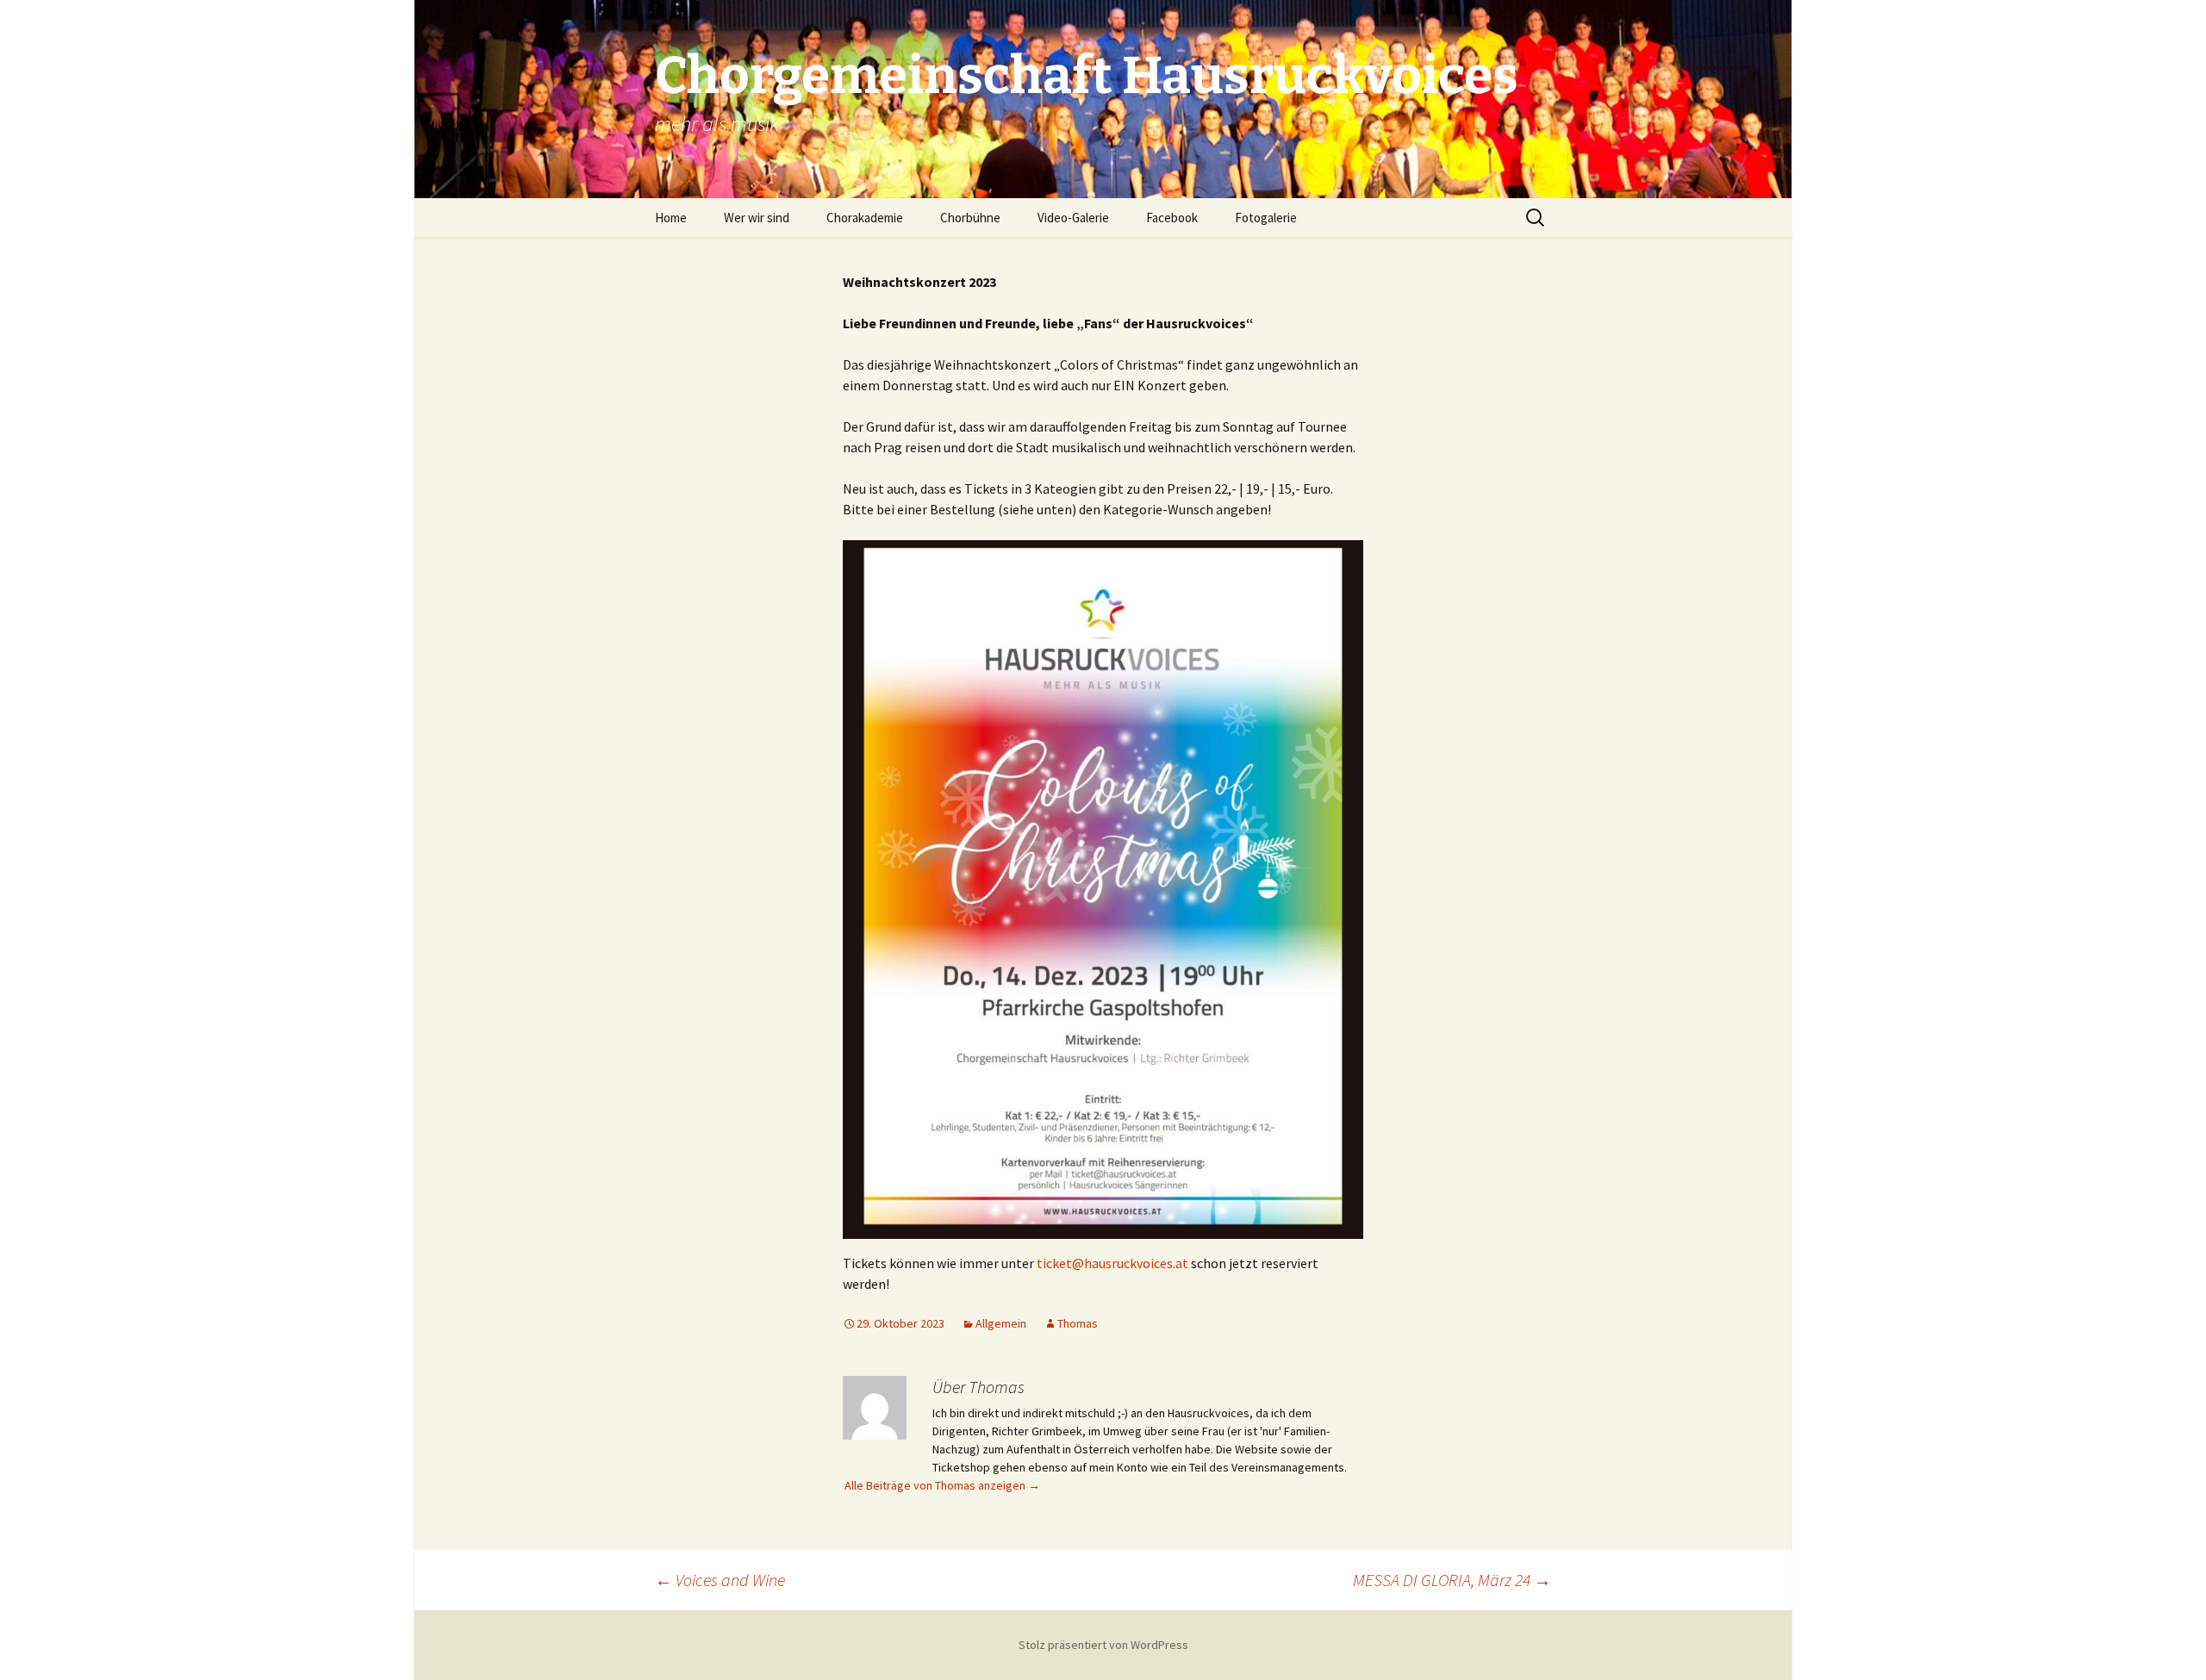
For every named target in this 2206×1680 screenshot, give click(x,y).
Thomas (1078, 1323)
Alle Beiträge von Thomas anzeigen (942, 1485)
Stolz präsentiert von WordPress (1103, 1645)
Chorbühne (970, 218)
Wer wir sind (757, 218)
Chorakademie (865, 218)
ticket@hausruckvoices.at (1112, 1263)
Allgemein (1001, 1323)
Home (671, 218)
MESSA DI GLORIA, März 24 (1452, 1580)
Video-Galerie (1073, 218)
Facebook (1172, 218)
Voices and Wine (720, 1580)
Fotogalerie (1266, 218)
